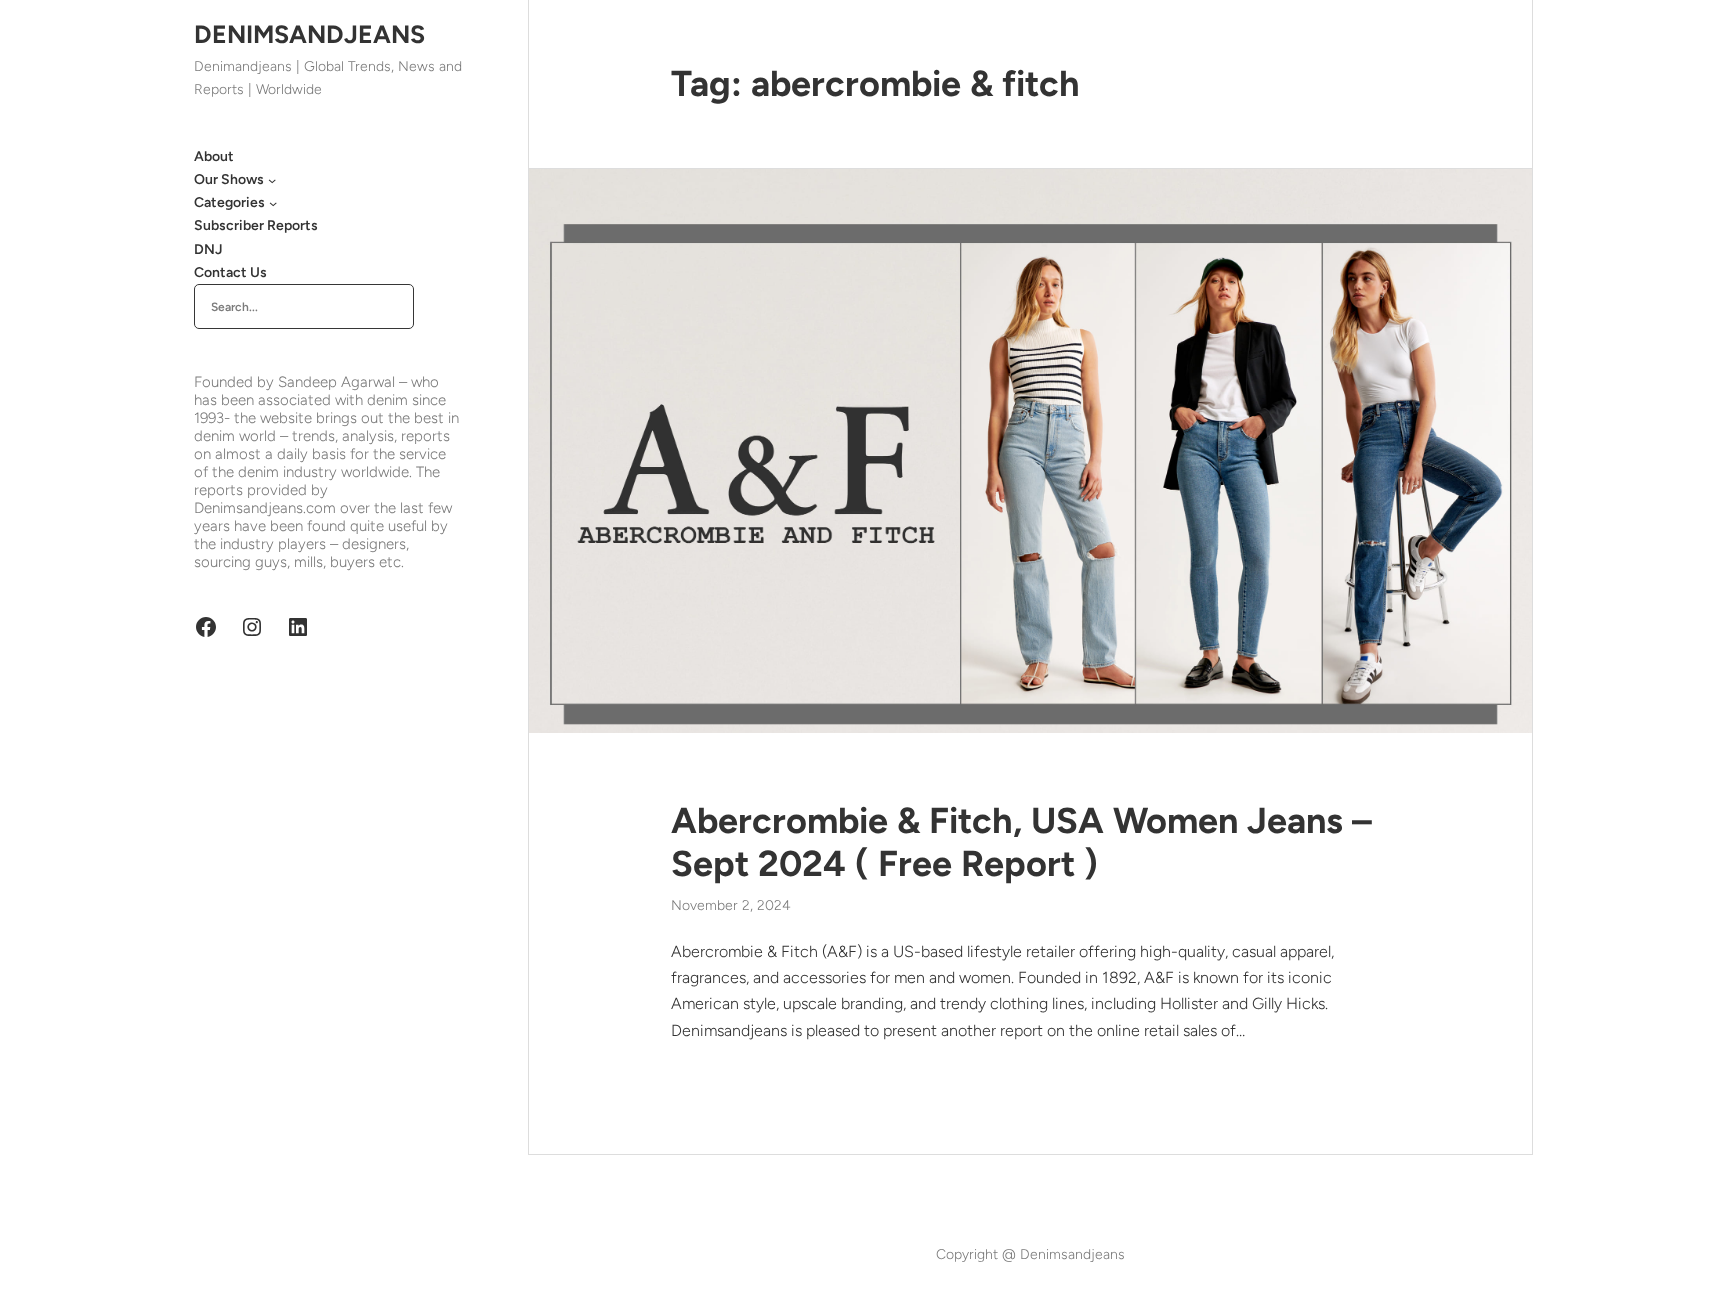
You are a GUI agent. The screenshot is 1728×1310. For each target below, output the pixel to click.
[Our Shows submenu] (272, 180)
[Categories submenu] (273, 203)
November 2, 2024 (731, 905)
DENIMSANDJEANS (309, 34)
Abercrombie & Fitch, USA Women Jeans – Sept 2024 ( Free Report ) (1021, 842)
